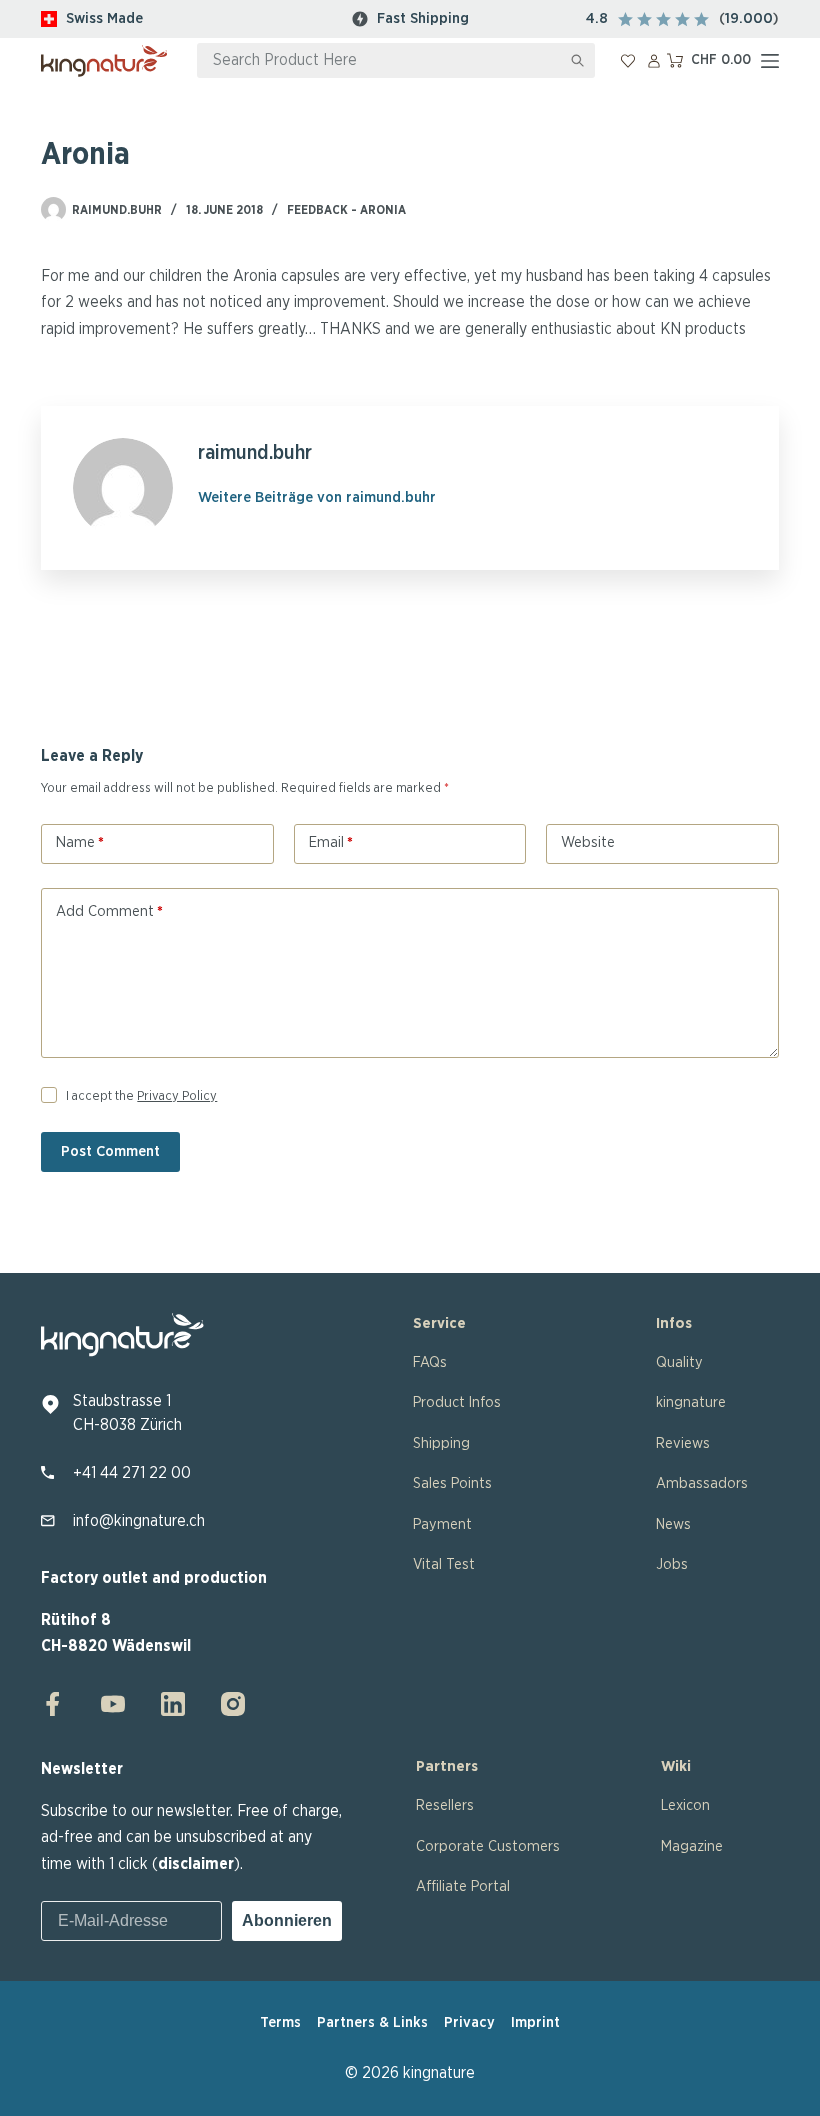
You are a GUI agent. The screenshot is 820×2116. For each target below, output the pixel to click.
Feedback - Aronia (346, 210)
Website (588, 842)
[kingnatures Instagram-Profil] (227, 1704)
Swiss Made (104, 18)
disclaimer (196, 1864)
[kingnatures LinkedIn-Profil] (173, 1704)
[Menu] (770, 61)
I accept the (141, 1096)
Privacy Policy (177, 1096)
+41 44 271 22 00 (132, 1473)
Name (80, 842)
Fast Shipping (423, 18)
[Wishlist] (628, 61)
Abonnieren (287, 1920)
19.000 (749, 18)
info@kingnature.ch (139, 1521)
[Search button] (577, 60)
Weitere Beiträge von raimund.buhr (317, 497)
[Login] (654, 61)
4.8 (597, 18)
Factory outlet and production (154, 1578)
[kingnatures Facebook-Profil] (59, 1704)
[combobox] (379, 60)
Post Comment (110, 1151)
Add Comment (109, 911)
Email (331, 842)
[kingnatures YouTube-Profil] (113, 1704)
